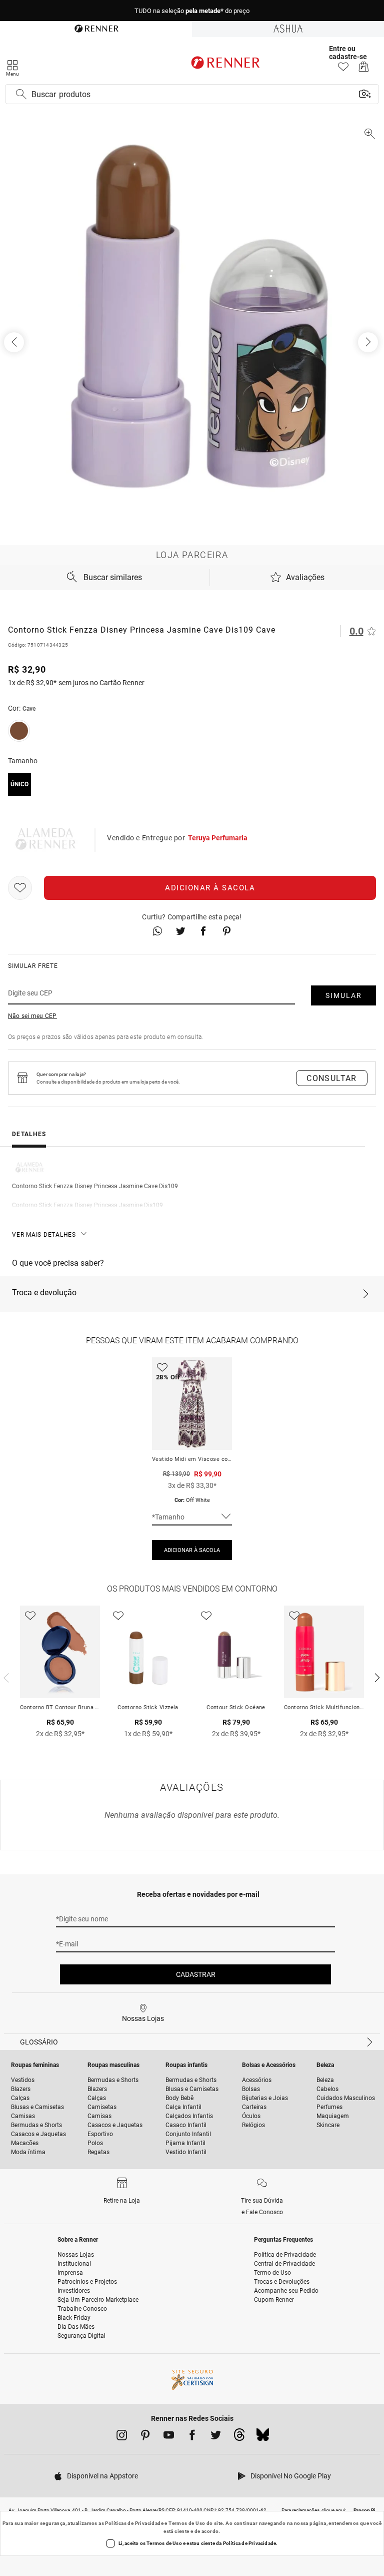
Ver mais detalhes (44, 1235)
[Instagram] (122, 2437)
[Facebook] (192, 2437)
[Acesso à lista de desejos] (343, 69)
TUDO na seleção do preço (192, 11)
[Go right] (369, 342)
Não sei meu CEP (32, 1016)
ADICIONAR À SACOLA (192, 1550)
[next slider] (5, 1677)
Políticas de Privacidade (134, 2523)
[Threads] (239, 2437)
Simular (344, 995)
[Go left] (15, 342)
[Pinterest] (145, 2437)
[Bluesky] (263, 2437)
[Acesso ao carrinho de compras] (364, 69)
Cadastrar (196, 1974)
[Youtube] (169, 2437)
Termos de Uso (187, 2523)
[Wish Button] (20, 888)
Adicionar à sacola (210, 888)
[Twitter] (216, 2437)
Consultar (332, 1078)
